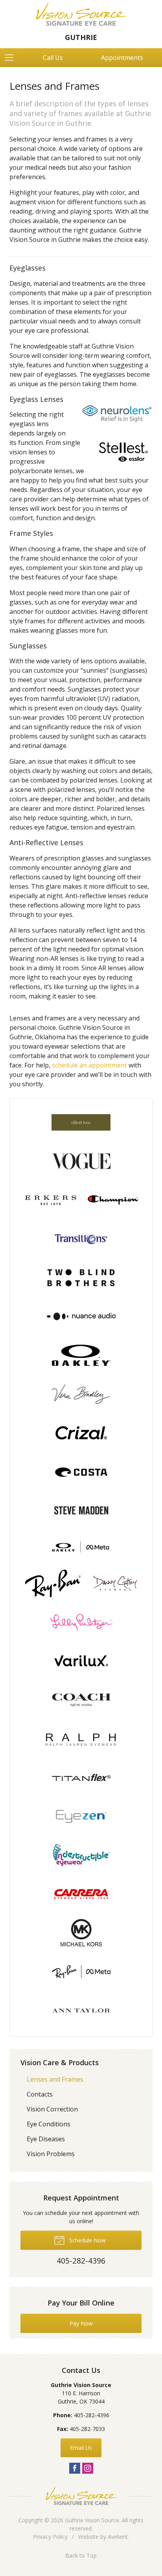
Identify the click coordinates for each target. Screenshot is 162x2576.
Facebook (75, 2468)
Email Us (81, 2448)
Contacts (40, 2094)
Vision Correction (52, 2109)
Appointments (122, 58)
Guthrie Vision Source (92, 2520)
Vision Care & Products (60, 2062)
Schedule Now (87, 2240)
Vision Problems (51, 2154)
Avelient (118, 2537)
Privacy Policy (50, 2537)
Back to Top (81, 2555)
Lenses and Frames (55, 2079)
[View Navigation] (12, 58)
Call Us (53, 58)
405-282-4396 (92, 2415)
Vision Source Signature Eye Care (81, 2496)
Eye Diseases (46, 2139)
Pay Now (81, 2323)
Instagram (88, 2468)
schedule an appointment (89, 1065)
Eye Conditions (49, 2124)
